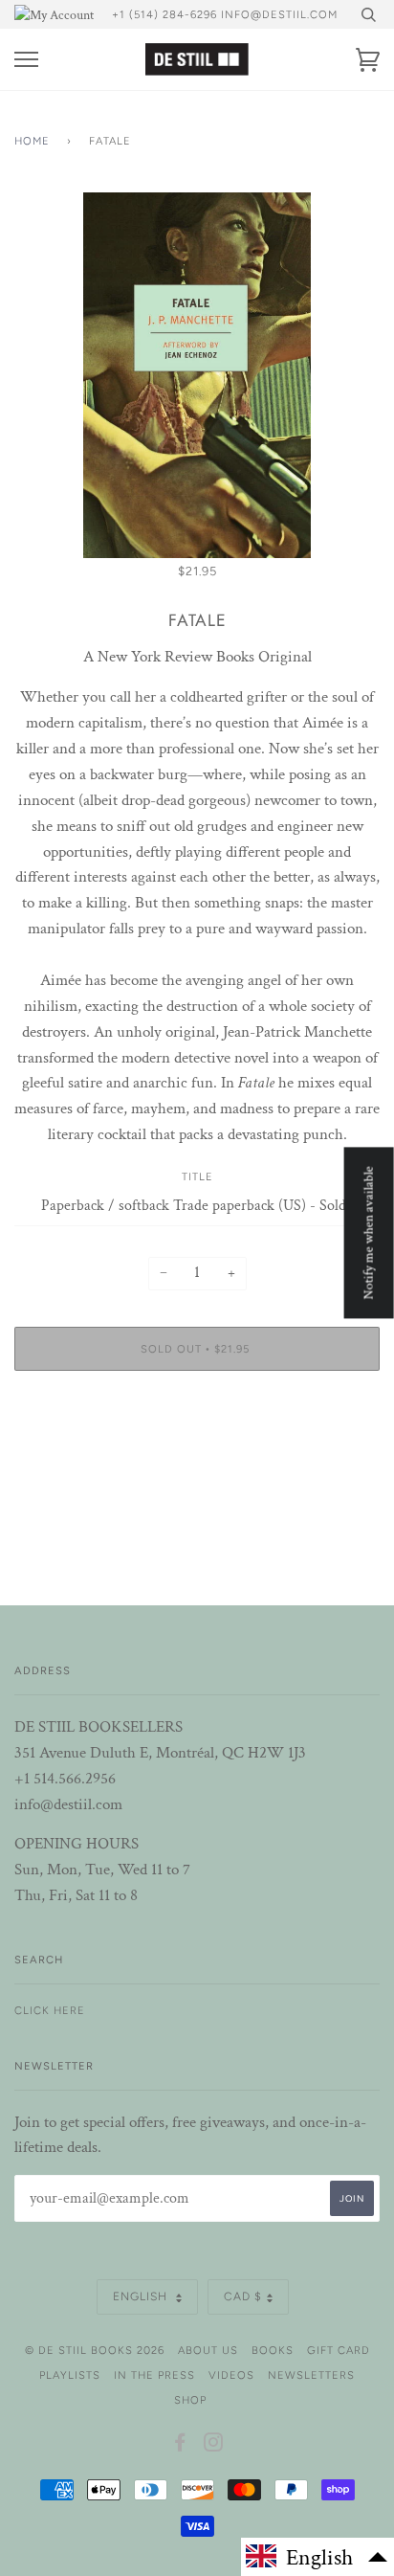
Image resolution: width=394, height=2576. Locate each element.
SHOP (190, 2400)
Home (32, 141)
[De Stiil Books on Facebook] (180, 2446)
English (142, 2296)
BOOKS (273, 2350)
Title (197, 1176)
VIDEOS (231, 2375)
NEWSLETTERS (311, 2375)
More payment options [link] (197, 1451)
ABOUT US (208, 2350)
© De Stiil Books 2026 (95, 2350)
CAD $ (243, 2296)
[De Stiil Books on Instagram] (214, 2446)
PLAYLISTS (70, 2375)
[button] (317, 2557)
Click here (50, 2010)
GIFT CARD (339, 2350)
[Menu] (26, 60)
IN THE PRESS (154, 2375)
